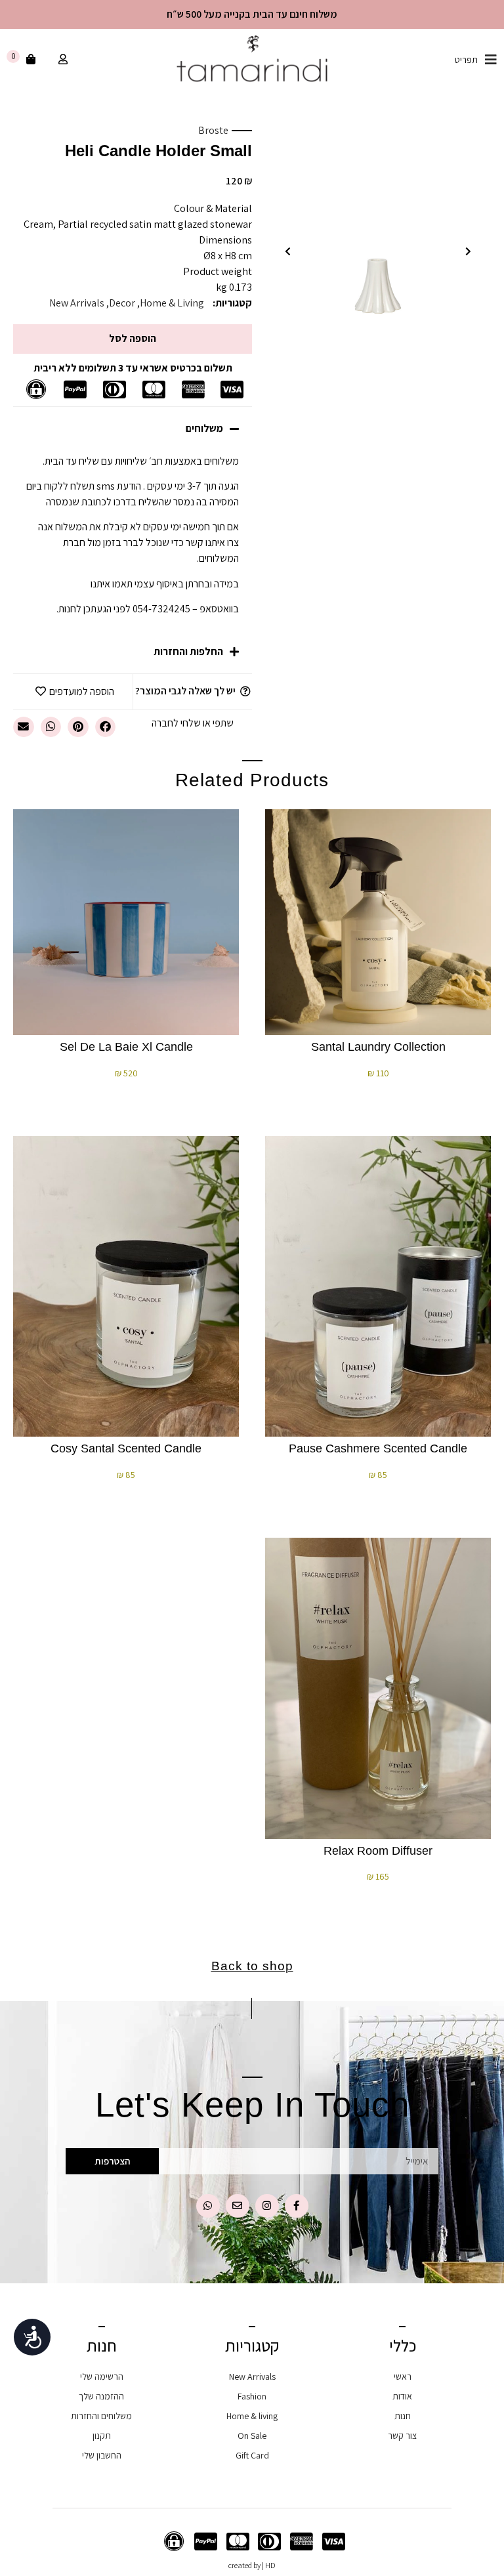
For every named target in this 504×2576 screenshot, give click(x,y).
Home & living (252, 2416)
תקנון (102, 2436)
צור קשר (402, 2436)
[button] (468, 251)
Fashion (252, 2396)
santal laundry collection (378, 1047)
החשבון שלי (102, 2455)
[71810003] (378, 233)
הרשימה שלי (102, 2376)
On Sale (252, 2436)
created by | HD (252, 2565)
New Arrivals (77, 303)
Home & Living (172, 303)
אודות (402, 2396)
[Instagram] (267, 2206)
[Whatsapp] (208, 2206)
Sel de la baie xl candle (126, 1047)
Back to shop (252, 1966)
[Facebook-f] (297, 2206)
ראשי (403, 2376)
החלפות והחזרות (188, 651)
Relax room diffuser (378, 1851)
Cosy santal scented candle (126, 1448)
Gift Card (252, 2455)
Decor (122, 303)
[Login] (61, 60)
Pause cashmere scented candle (378, 1448)
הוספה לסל (133, 338)
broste (213, 130)
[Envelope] (238, 2206)
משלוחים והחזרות (101, 2416)
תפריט (466, 60)
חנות (403, 2416)
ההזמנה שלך (101, 2396)
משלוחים (204, 428)
